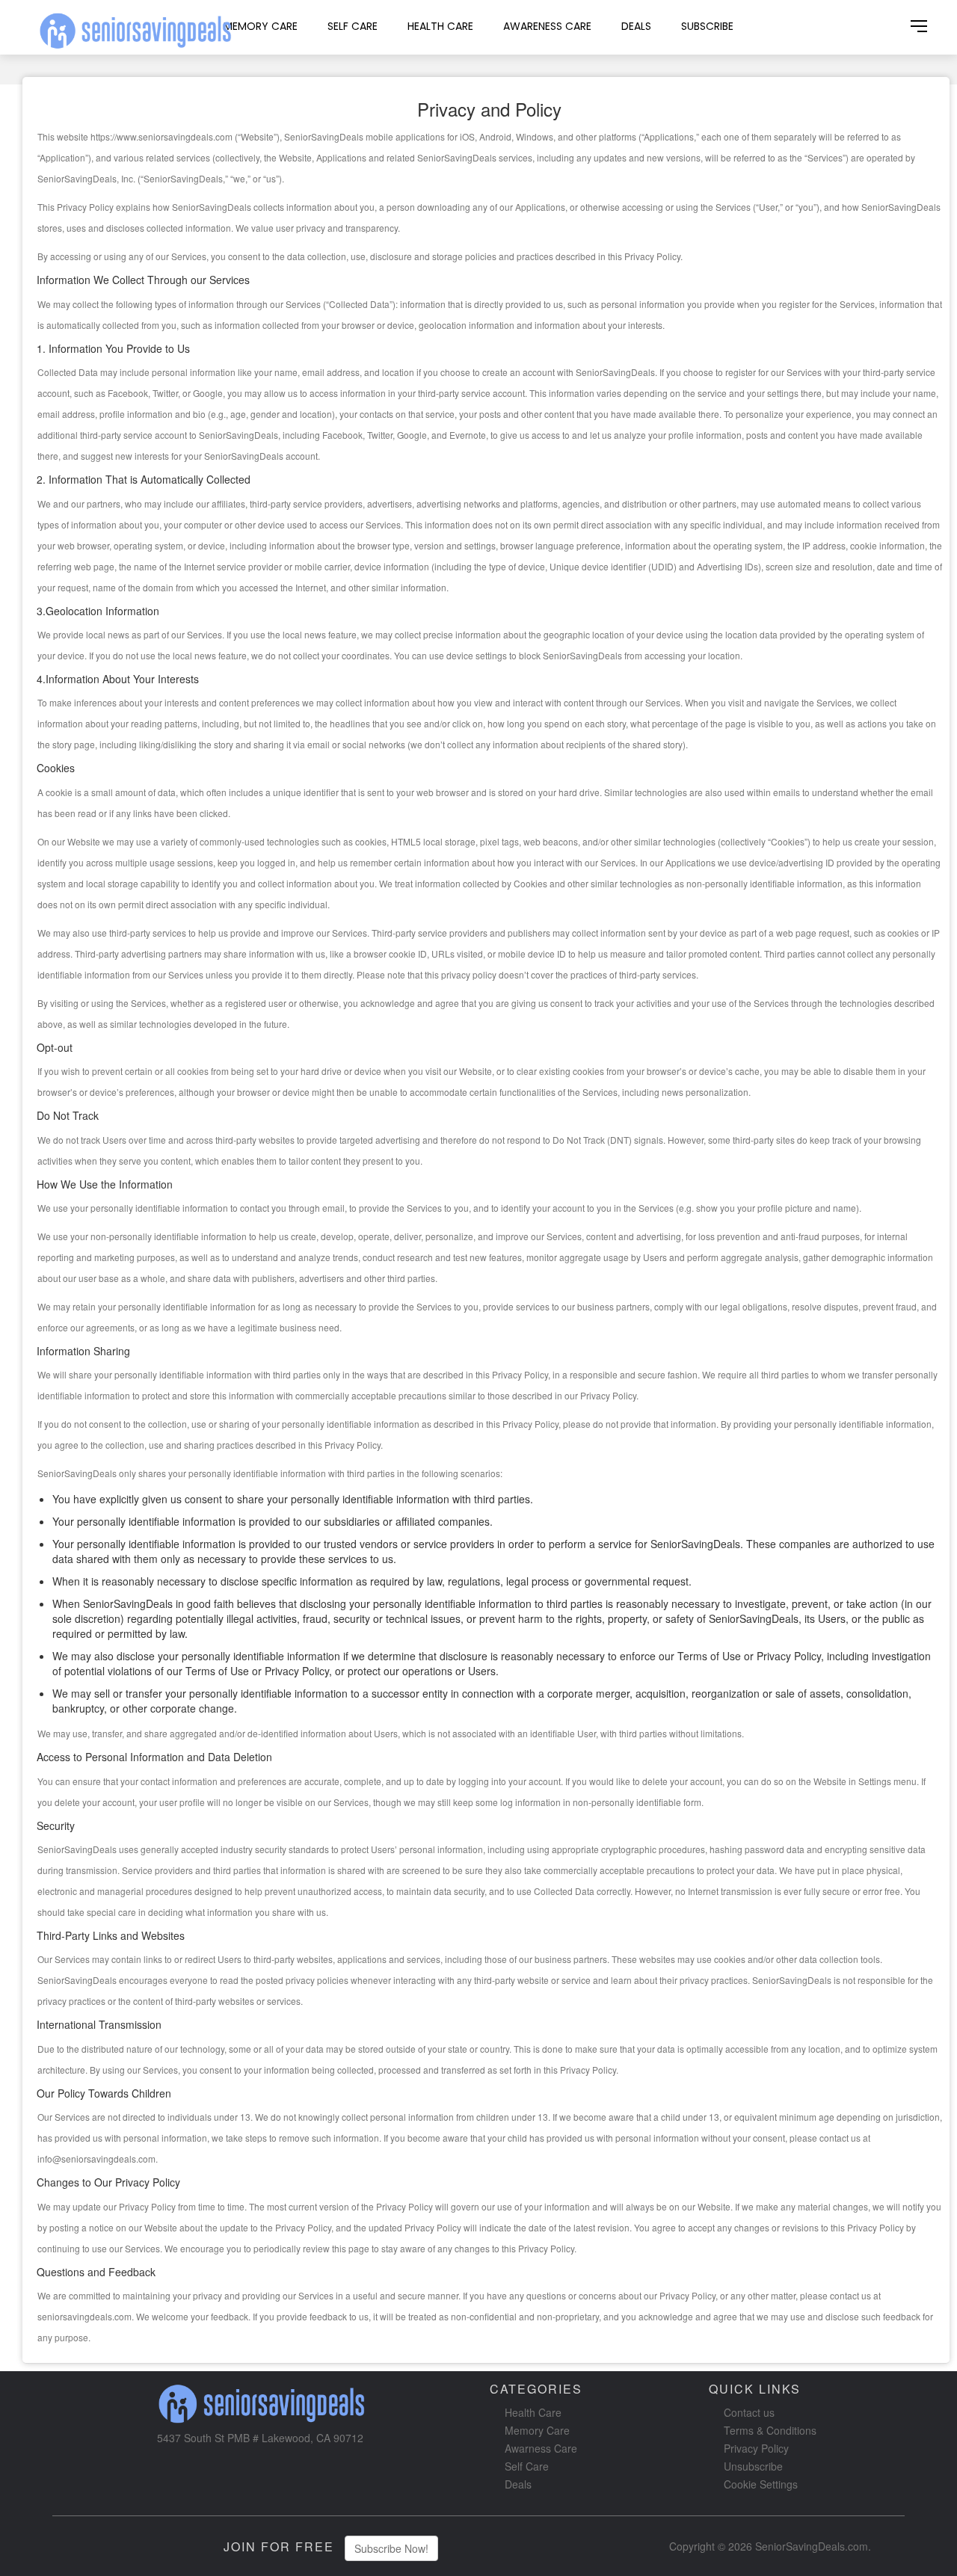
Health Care (440, 26)
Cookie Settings (761, 2484)
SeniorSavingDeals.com (812, 2546)
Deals (636, 26)
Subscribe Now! (391, 2548)
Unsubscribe (753, 2466)
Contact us (749, 2412)
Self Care (353, 26)
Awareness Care (547, 26)
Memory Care (261, 26)
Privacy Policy (756, 2448)
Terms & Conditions (770, 2430)
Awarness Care (541, 2448)
